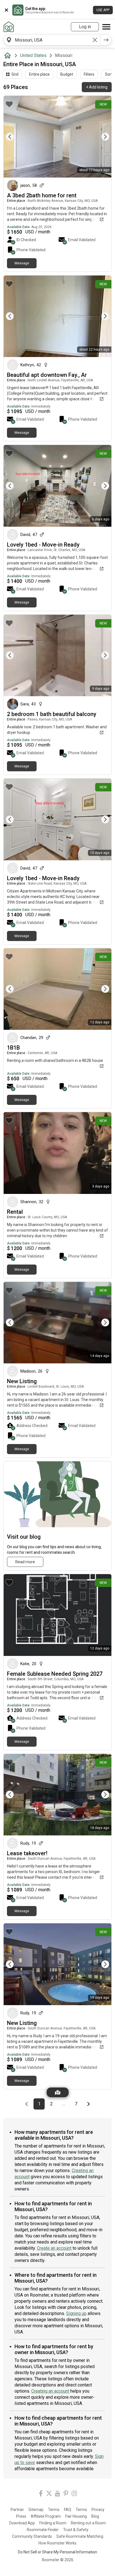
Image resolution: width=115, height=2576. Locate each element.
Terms (54, 2510)
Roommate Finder (43, 2530)
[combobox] (52, 40)
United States (33, 55)
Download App (22, 2523)
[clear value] (95, 40)
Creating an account (50, 2391)
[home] (9, 56)
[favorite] (9, 104)
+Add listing (97, 87)
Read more (25, 1562)
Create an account (54, 2248)
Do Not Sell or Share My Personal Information (57, 2552)
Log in (85, 27)
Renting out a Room (88, 2523)
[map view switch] (58, 2092)
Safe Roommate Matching (80, 2536)
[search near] (9, 40)
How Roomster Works (57, 2543)
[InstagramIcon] (74, 2494)
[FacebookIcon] (41, 2494)
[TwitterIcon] (49, 2494)
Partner (17, 2510)
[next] (106, 40)
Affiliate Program (46, 2516)
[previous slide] (14, 137)
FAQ (68, 2510)
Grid (15, 74)
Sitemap (36, 2510)
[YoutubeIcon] (57, 2494)
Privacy (98, 2510)
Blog (95, 2516)
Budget (67, 74)
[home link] (9, 27)
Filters (89, 74)
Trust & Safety (76, 2530)
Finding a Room (53, 2523)
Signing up (76, 2313)
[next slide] (101, 137)
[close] (6, 10)
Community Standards (32, 2536)
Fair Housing (76, 2516)
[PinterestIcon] (66, 2494)
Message (22, 263)
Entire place (39, 74)
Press (21, 2516)
